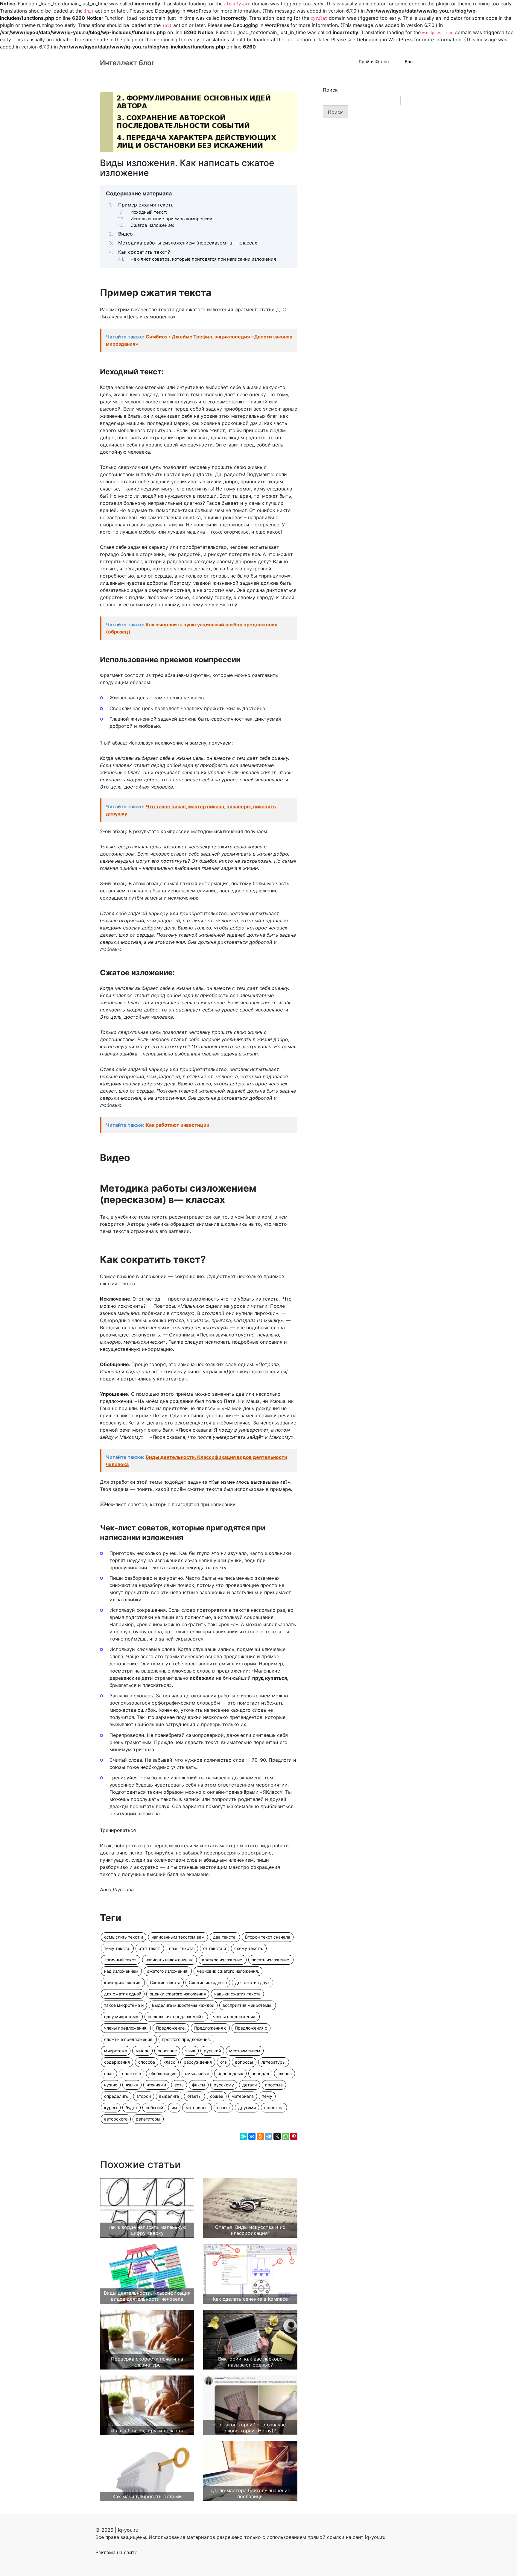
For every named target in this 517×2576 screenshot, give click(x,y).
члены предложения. (235, 2017)
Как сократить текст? (144, 252)
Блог (409, 61)
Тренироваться (118, 1830)
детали (250, 2085)
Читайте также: (199, 340)
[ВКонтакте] (252, 2136)
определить (116, 2096)
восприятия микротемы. (248, 2005)
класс (169, 2062)
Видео (126, 234)
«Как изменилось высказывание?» (249, 1482)
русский (212, 2051)
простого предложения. (186, 2039)
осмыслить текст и (124, 1937)
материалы (197, 2108)
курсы (111, 2108)
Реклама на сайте (116, 2552)
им (174, 2108)
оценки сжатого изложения (178, 1994)
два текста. (225, 1937)
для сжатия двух (253, 1982)
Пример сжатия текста (146, 205)
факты (199, 2085)
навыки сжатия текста (237, 1994)
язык (190, 2051)
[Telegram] (269, 2136)
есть (179, 2085)
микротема (116, 2051)
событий (154, 2108)
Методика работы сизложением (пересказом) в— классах (188, 243)
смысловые (197, 2073)
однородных (230, 2073)
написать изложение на (169, 1960)
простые (274, 2085)
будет (131, 2108)
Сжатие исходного (208, 1982)
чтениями (156, 2085)
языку (132, 2085)
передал (260, 2073)
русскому (224, 2085)
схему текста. (249, 1948)
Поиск (330, 90)
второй (144, 2096)
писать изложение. (271, 1960)
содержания (117, 2062)
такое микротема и (124, 2005)
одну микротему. (122, 2017)
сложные (131, 2073)
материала (243, 2096)
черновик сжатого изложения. (228, 1971)
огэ (223, 2062)
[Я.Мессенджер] (244, 2136)
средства (274, 2108)
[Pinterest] (294, 2136)
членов (285, 2073)
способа (147, 2062)
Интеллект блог (127, 63)
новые (223, 2108)
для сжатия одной (123, 1994)
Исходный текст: (149, 212)
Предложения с (210, 2028)
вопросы (244, 2062)
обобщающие (163, 2073)
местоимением (245, 2051)
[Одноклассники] (260, 2136)
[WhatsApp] (285, 2136)
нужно (111, 2085)
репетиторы (148, 2119)
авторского (116, 2119)
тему (267, 2096)
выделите (169, 2096)
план (109, 2073)
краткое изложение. (223, 1960)
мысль (142, 2051)
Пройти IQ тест (374, 61)
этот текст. (150, 1948)
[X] (277, 2136)
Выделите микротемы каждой (183, 2005)
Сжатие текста (165, 1982)
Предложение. (171, 2028)
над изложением (121, 1971)
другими (247, 2108)
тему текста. (117, 1948)
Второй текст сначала (268, 1937)
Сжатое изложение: (152, 225)
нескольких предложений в (176, 2017)
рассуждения (198, 2062)
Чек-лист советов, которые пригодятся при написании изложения (203, 259)
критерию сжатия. (123, 1982)
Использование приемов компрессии (171, 219)
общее (217, 2096)
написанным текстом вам (178, 1937)
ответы (194, 2096)
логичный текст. (121, 1960)
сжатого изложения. (168, 1971)
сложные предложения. (129, 2039)
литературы (274, 2062)
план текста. (182, 1948)
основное (167, 2051)
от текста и (215, 1948)
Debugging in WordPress (183, 11)
